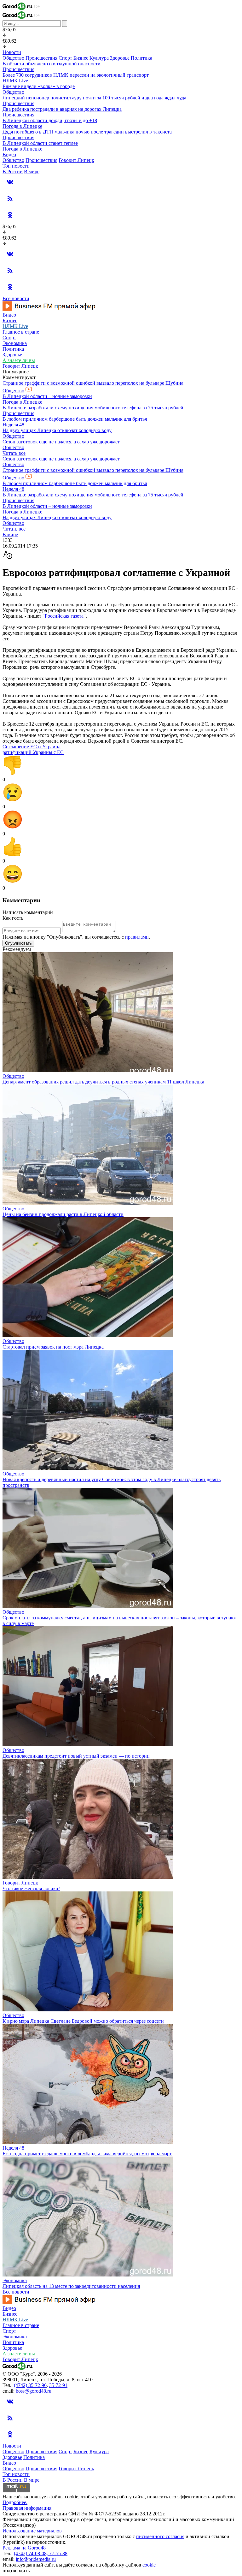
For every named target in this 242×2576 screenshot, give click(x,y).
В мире (32, 172)
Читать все (14, 453)
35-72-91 (58, 2385)
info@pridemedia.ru (36, 2559)
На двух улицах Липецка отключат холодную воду (57, 430)
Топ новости (16, 166)
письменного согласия (160, 2536)
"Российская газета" (64, 616)
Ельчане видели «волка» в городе (39, 86)
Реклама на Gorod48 (24, 2548)
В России (13, 172)
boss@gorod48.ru (34, 2391)
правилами (137, 937)
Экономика (15, 343)
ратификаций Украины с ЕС (33, 752)
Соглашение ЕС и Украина (32, 747)
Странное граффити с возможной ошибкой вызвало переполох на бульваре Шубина (93, 383)
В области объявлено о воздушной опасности (52, 64)
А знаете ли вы (19, 360)
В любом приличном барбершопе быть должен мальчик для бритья (75, 419)
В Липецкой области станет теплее (40, 143)
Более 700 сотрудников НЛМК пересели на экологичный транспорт (76, 75)
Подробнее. (15, 2502)
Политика (141, 58)
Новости (12, 52)
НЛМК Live (15, 81)
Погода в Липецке (22, 126)
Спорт (65, 58)
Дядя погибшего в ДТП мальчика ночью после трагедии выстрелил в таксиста (87, 132)
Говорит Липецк (76, 160)
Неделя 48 (13, 425)
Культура (99, 58)
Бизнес (81, 58)
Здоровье (120, 58)
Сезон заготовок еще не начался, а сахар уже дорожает (61, 442)
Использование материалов (32, 2531)
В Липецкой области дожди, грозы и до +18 (50, 120)
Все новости (16, 298)
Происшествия (41, 58)
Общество (13, 58)
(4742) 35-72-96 (30, 2385)
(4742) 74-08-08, (32, 2553)
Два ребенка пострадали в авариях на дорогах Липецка (62, 109)
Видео (9, 154)
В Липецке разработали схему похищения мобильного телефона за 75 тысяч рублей (93, 408)
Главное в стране (21, 332)
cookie (149, 2565)
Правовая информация (27, 2508)
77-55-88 (58, 2553)
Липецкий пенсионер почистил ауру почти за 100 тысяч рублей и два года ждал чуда (94, 98)
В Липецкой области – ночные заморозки (47, 396)
